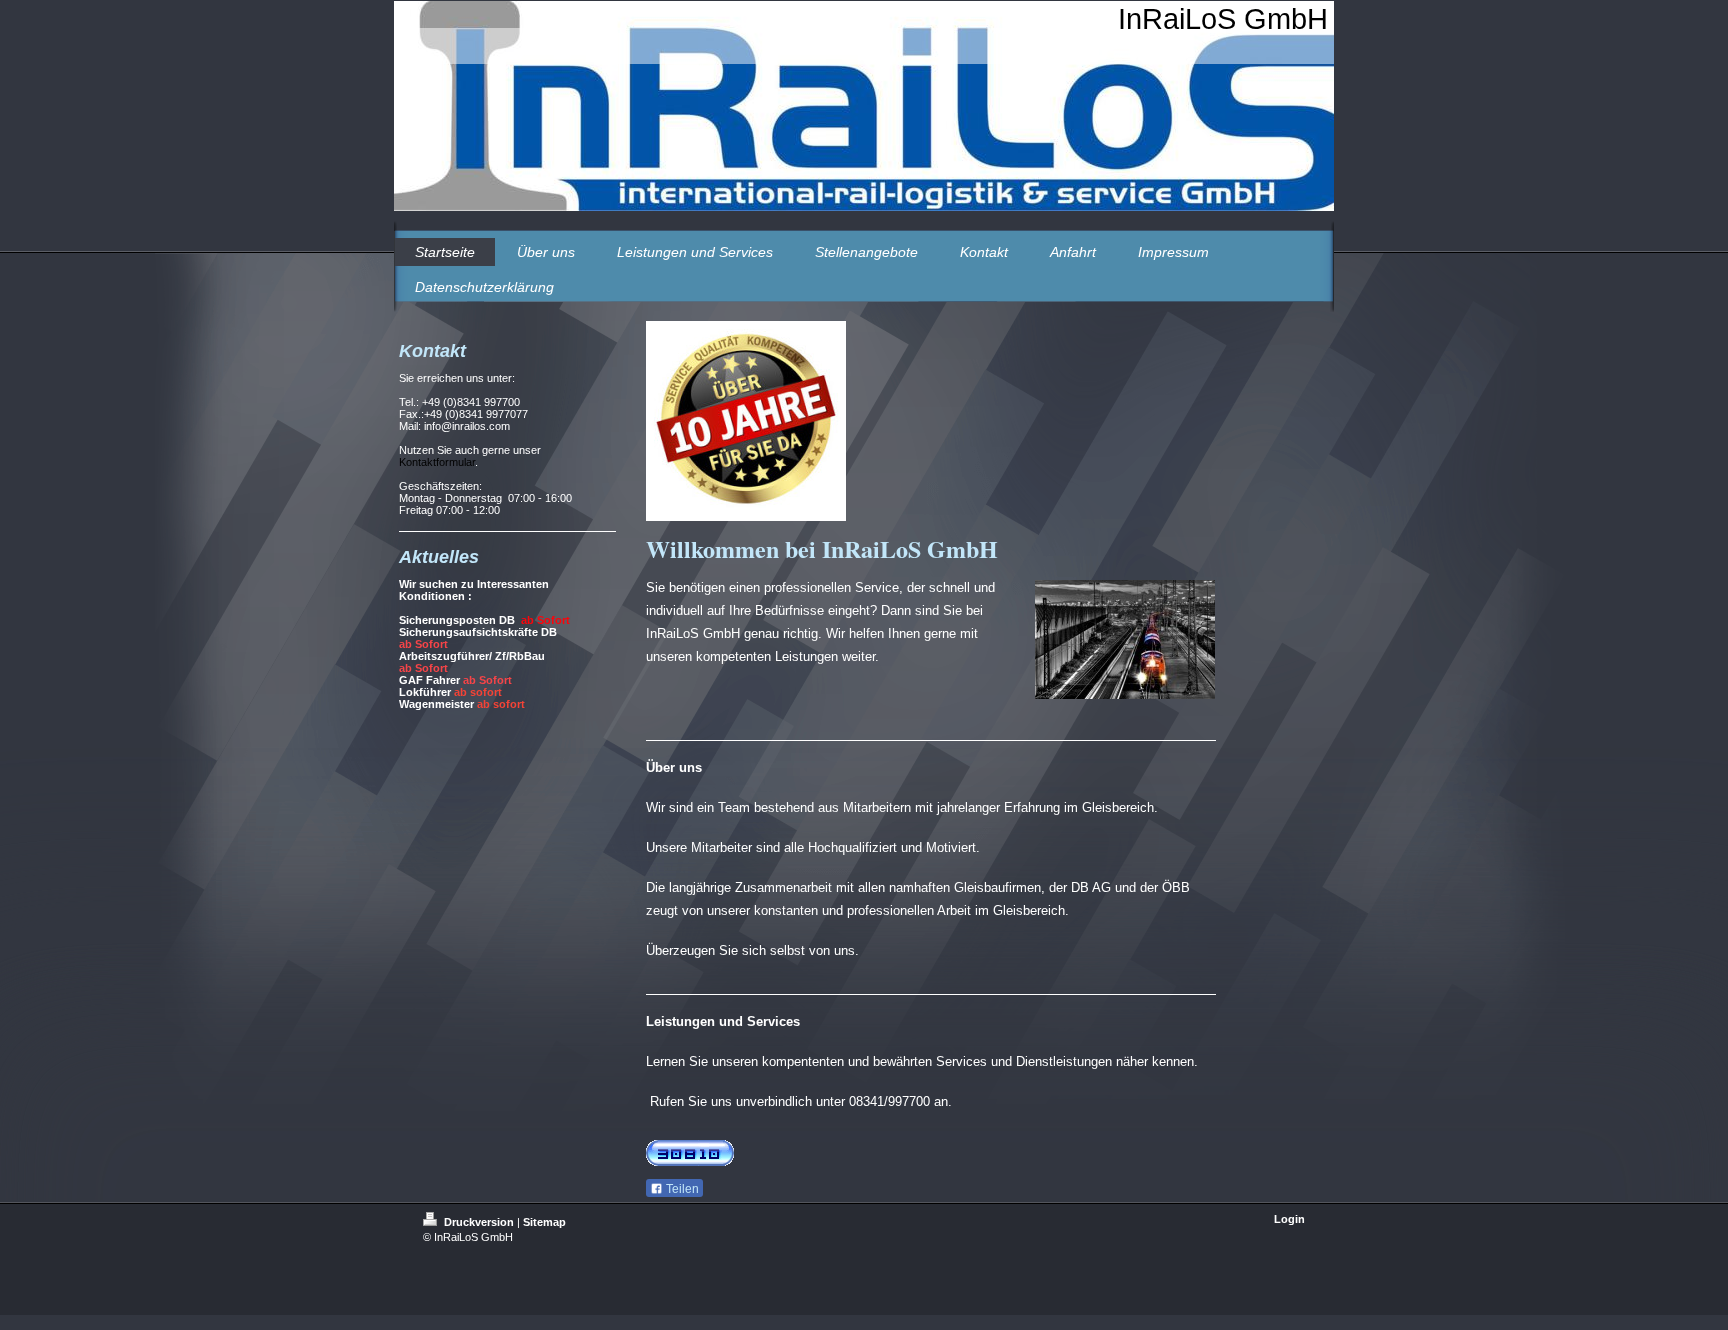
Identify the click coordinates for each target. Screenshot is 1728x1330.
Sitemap (544, 1222)
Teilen (681, 1189)
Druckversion (479, 1222)
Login (1289, 1219)
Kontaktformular (437, 462)
